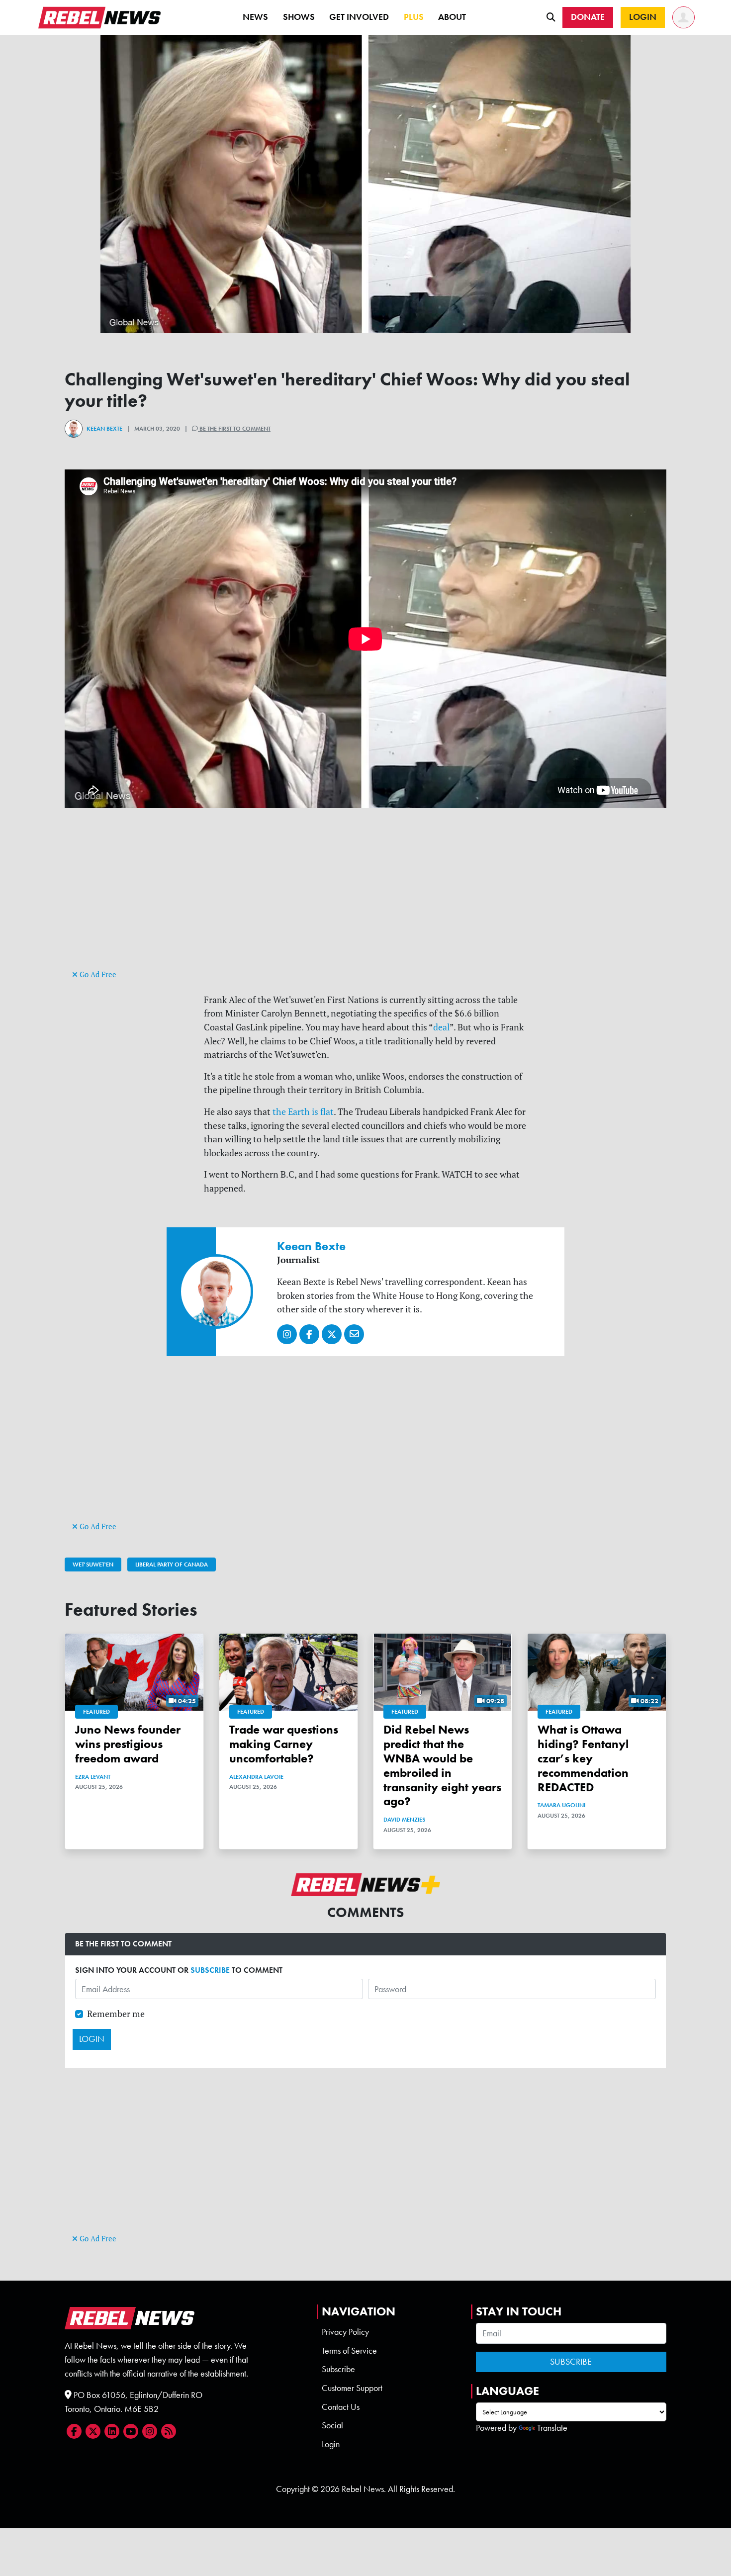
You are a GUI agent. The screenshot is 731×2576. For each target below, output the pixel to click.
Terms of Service (349, 2351)
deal (441, 1027)
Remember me (116, 2014)
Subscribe (338, 2369)
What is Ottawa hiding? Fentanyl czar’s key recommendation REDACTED (583, 1758)
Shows (299, 17)
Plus (414, 17)
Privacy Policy (345, 2332)
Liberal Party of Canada (172, 1564)
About (452, 17)
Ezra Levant (93, 1777)
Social (332, 2425)
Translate (552, 2428)
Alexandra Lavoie (256, 1777)
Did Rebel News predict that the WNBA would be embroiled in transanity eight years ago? (442, 1765)
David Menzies (404, 1820)
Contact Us (341, 2407)
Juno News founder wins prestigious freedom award (128, 1744)
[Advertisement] (365, 898)
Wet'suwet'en (93, 1564)
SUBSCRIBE (210, 1970)
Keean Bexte (104, 429)
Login (331, 2444)
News (255, 17)
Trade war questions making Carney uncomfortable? (284, 1744)
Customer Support (352, 2388)
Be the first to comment (234, 429)
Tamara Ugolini (561, 1805)
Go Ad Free (97, 974)
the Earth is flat (302, 1112)
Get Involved (359, 17)
